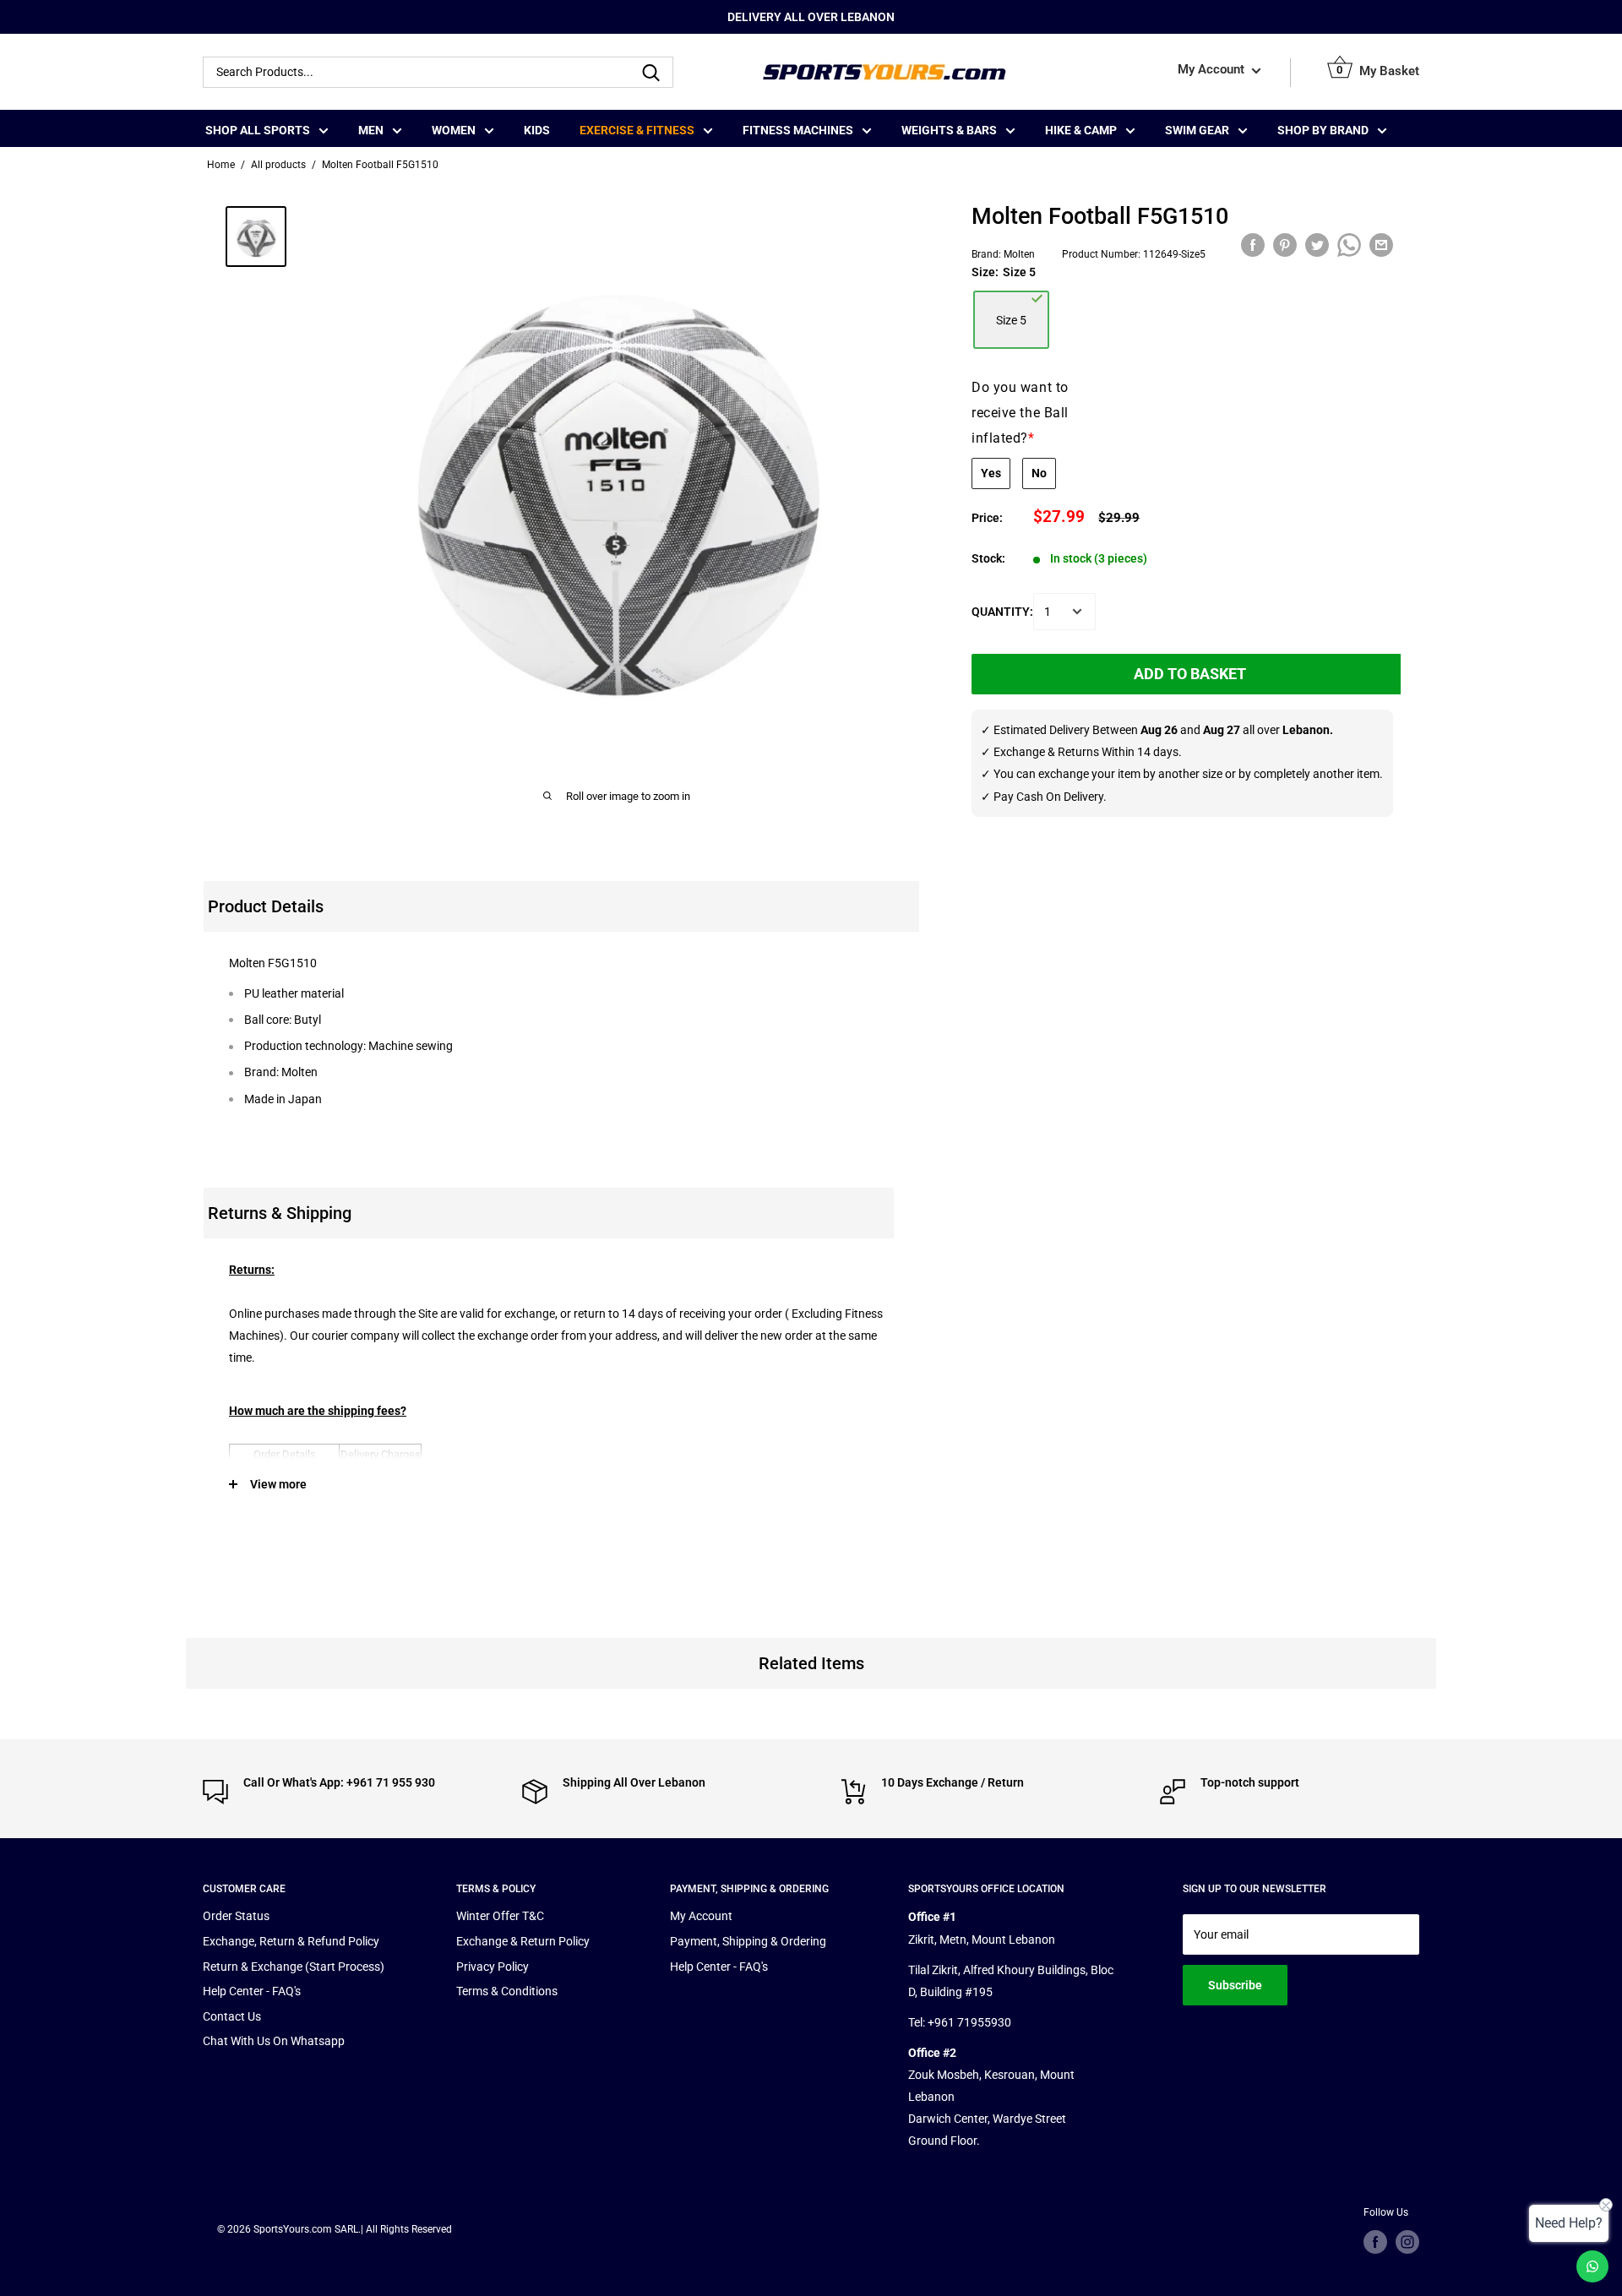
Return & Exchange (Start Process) (294, 1967)
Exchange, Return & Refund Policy (291, 1941)
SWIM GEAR (1197, 130)
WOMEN (454, 130)
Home (221, 165)
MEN (371, 130)
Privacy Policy (493, 1967)
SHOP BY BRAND (1323, 130)
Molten (1019, 253)
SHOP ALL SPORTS (258, 130)
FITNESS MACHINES (798, 130)
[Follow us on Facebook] (1375, 2242)
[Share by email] (1381, 245)
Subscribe (1235, 1985)
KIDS (537, 130)
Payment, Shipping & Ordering (748, 1941)
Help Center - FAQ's (252, 1991)
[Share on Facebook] (1253, 245)
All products (278, 165)
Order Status (236, 1916)
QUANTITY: (1002, 612)
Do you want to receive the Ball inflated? (1020, 412)
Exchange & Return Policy (523, 1941)
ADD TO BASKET (1190, 674)
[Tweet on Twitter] (1317, 245)
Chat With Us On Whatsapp (274, 2041)
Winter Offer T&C (500, 1916)
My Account (1213, 70)
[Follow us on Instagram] (1407, 2242)
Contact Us (232, 2016)
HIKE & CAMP (1081, 130)
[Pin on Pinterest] (1285, 245)
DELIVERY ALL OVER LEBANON (811, 17)
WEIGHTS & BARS (949, 130)
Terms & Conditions (507, 1991)
